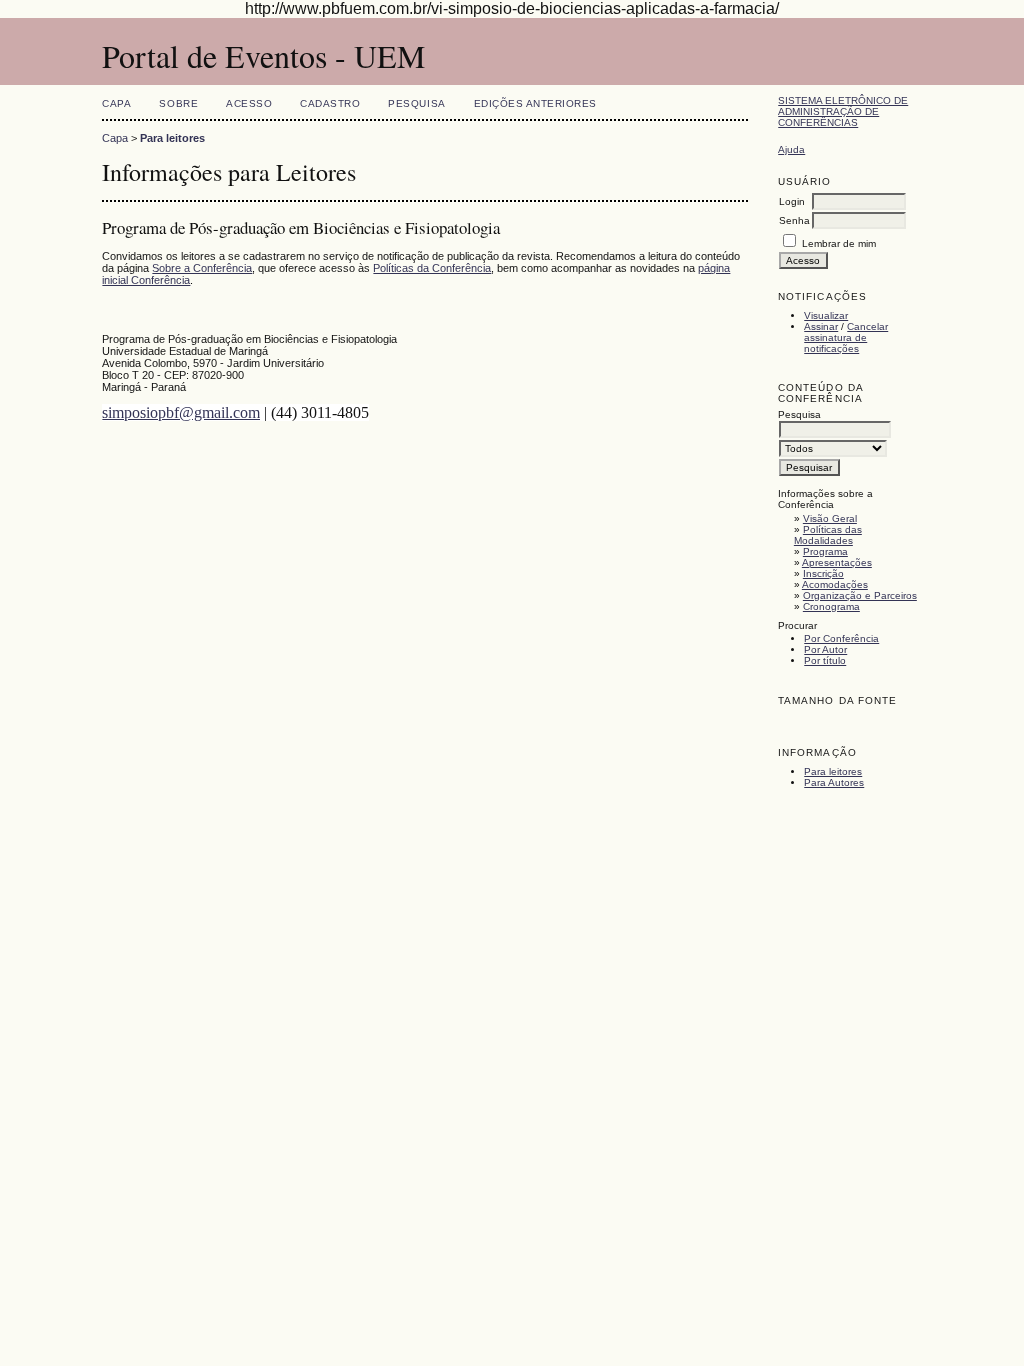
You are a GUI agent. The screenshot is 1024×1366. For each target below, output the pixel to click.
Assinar (821, 326)
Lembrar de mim (839, 243)
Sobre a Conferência (202, 268)
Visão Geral (830, 518)
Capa (116, 103)
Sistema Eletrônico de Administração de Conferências (843, 111)
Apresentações (837, 562)
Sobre (178, 103)
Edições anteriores (535, 103)
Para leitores (833, 771)
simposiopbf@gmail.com (181, 412)
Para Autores (834, 782)
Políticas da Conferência (432, 268)
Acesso (249, 103)
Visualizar (826, 315)
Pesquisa (416, 103)
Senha (794, 220)
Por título (825, 660)
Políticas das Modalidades (828, 535)
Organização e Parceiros (860, 595)
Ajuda (791, 149)
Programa (825, 551)
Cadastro (330, 103)
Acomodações (835, 584)
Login (792, 201)
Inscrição (823, 573)
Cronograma (831, 606)
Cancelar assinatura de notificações (846, 337)
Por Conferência (841, 638)
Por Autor (825, 649)
